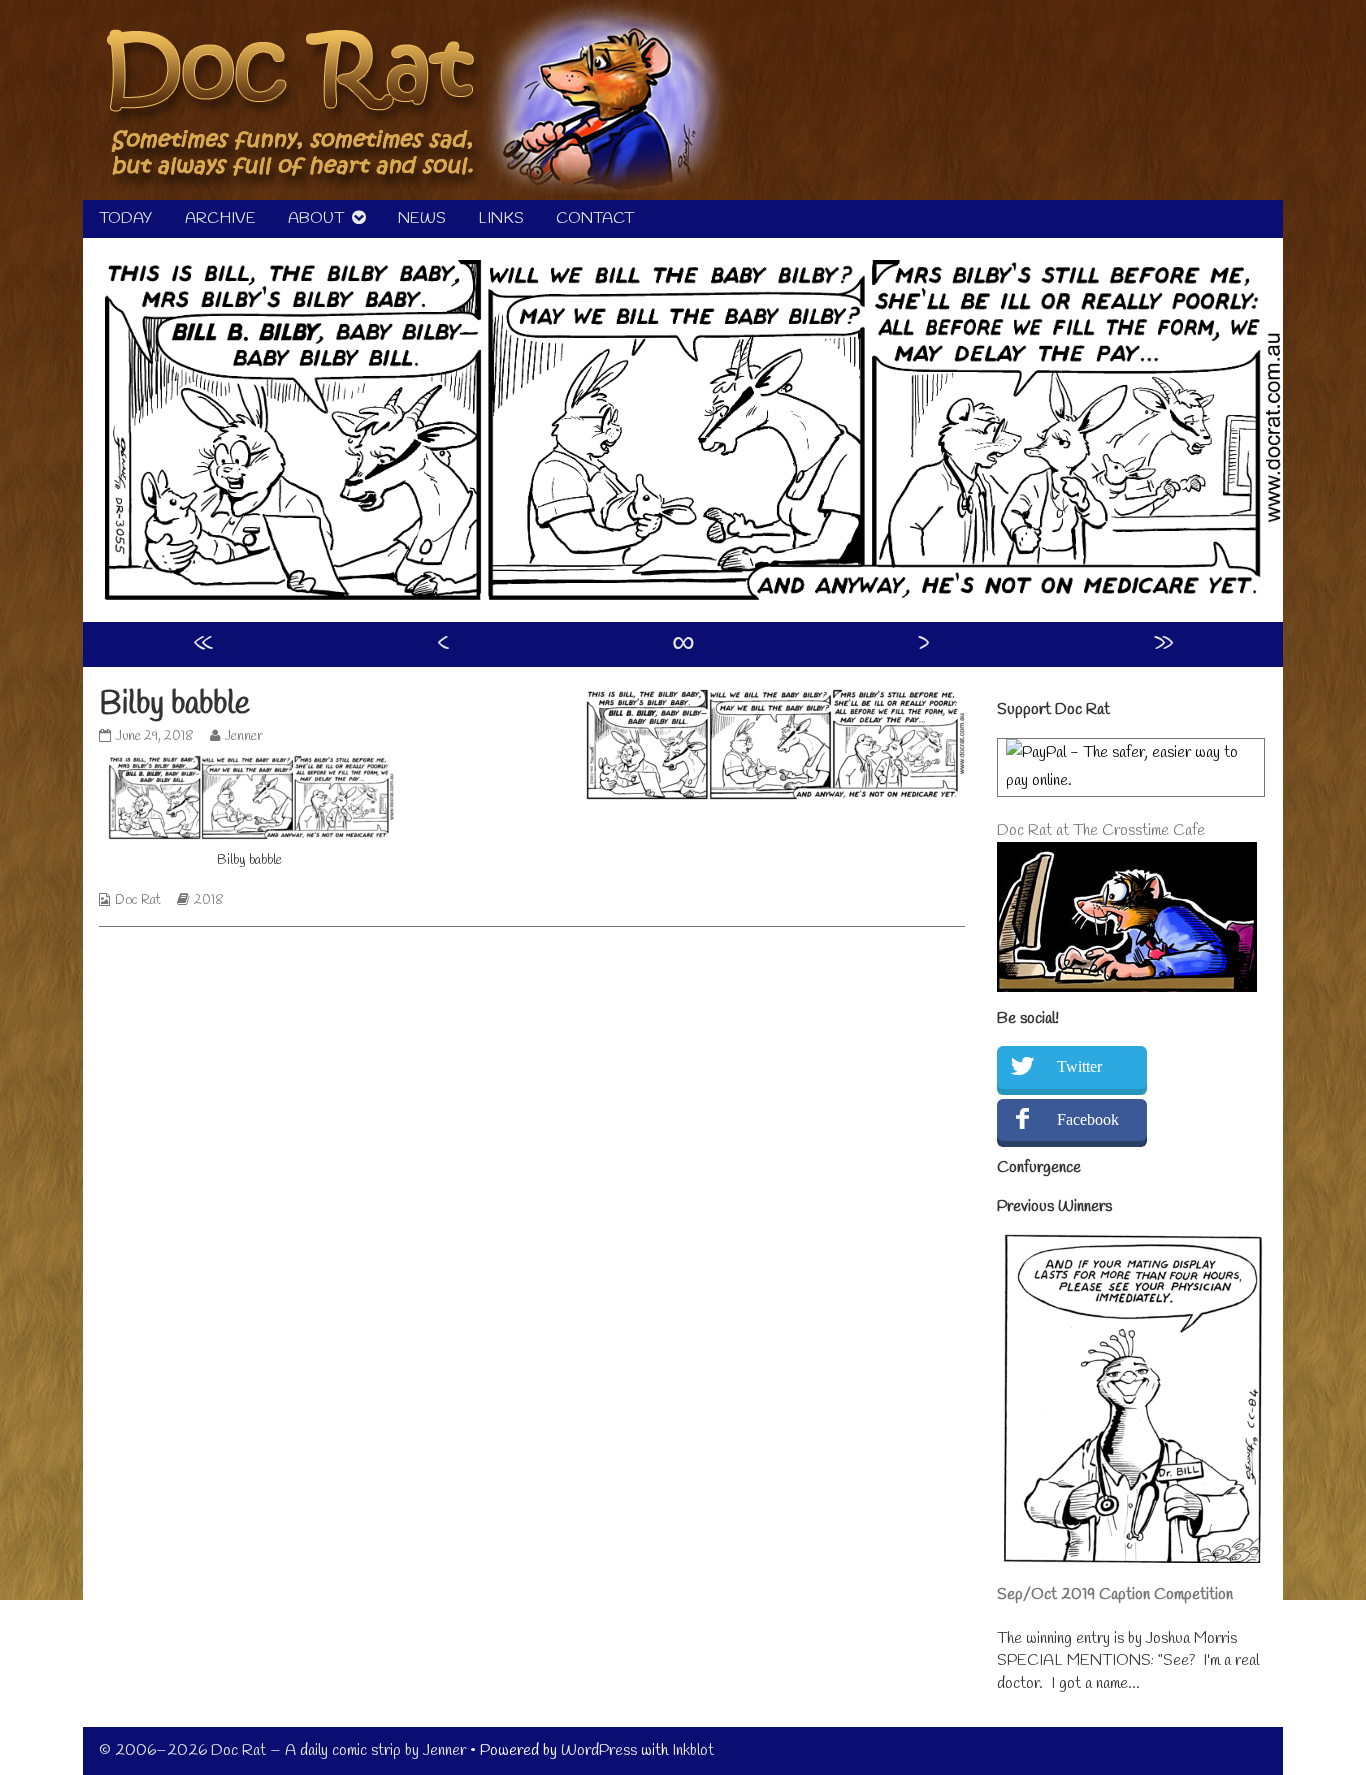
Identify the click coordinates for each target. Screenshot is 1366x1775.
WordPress (599, 1750)
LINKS (501, 218)
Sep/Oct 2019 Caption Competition (1115, 1594)
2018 (209, 900)
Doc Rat (138, 900)
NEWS (422, 218)
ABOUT (316, 218)
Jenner (243, 736)
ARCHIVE (220, 218)
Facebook (1088, 1119)
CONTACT (595, 218)
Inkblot (693, 1750)
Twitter (1079, 1066)
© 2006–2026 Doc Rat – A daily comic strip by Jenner (282, 1750)
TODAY (126, 218)
